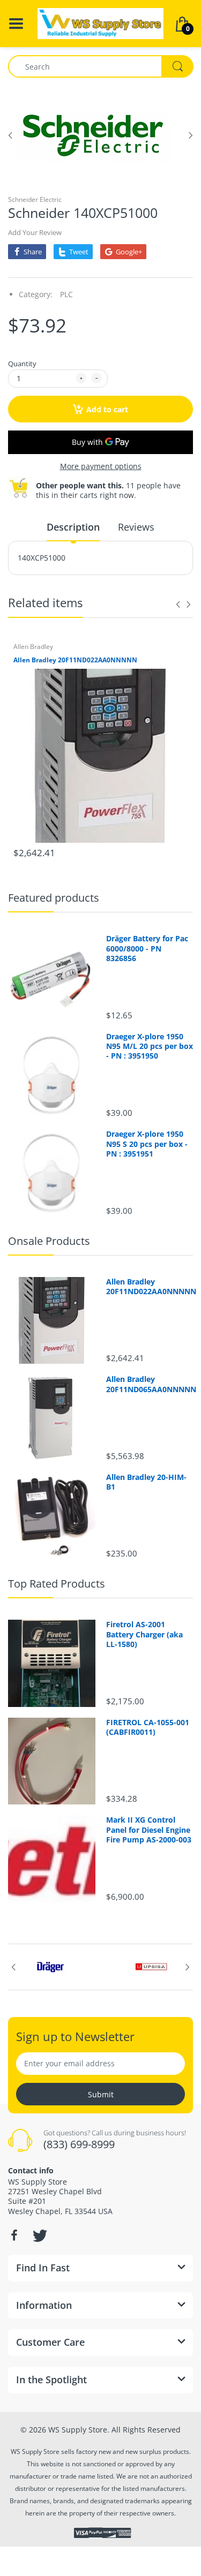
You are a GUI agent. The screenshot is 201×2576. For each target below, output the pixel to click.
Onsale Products (49, 1241)
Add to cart (107, 409)
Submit (101, 2094)
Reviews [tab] (136, 527)
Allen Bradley (33, 647)
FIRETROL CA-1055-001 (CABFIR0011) (148, 1727)
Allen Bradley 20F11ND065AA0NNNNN (150, 1384)
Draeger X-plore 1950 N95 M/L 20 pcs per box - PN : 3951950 (150, 1046)
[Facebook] (14, 2235)
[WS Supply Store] (100, 23)
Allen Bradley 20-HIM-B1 (146, 1482)
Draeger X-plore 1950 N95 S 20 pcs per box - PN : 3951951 (147, 1144)
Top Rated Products (57, 1584)
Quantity (22, 364)
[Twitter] (39, 2235)
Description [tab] (73, 527)
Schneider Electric (35, 199)
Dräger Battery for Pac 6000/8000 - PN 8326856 (147, 948)
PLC (66, 294)
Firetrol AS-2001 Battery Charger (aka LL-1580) (144, 1634)
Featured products (54, 898)
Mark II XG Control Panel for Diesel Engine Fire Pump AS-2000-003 (149, 1830)
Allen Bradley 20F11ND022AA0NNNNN (75, 660)
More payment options (101, 466)
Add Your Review (35, 232)
